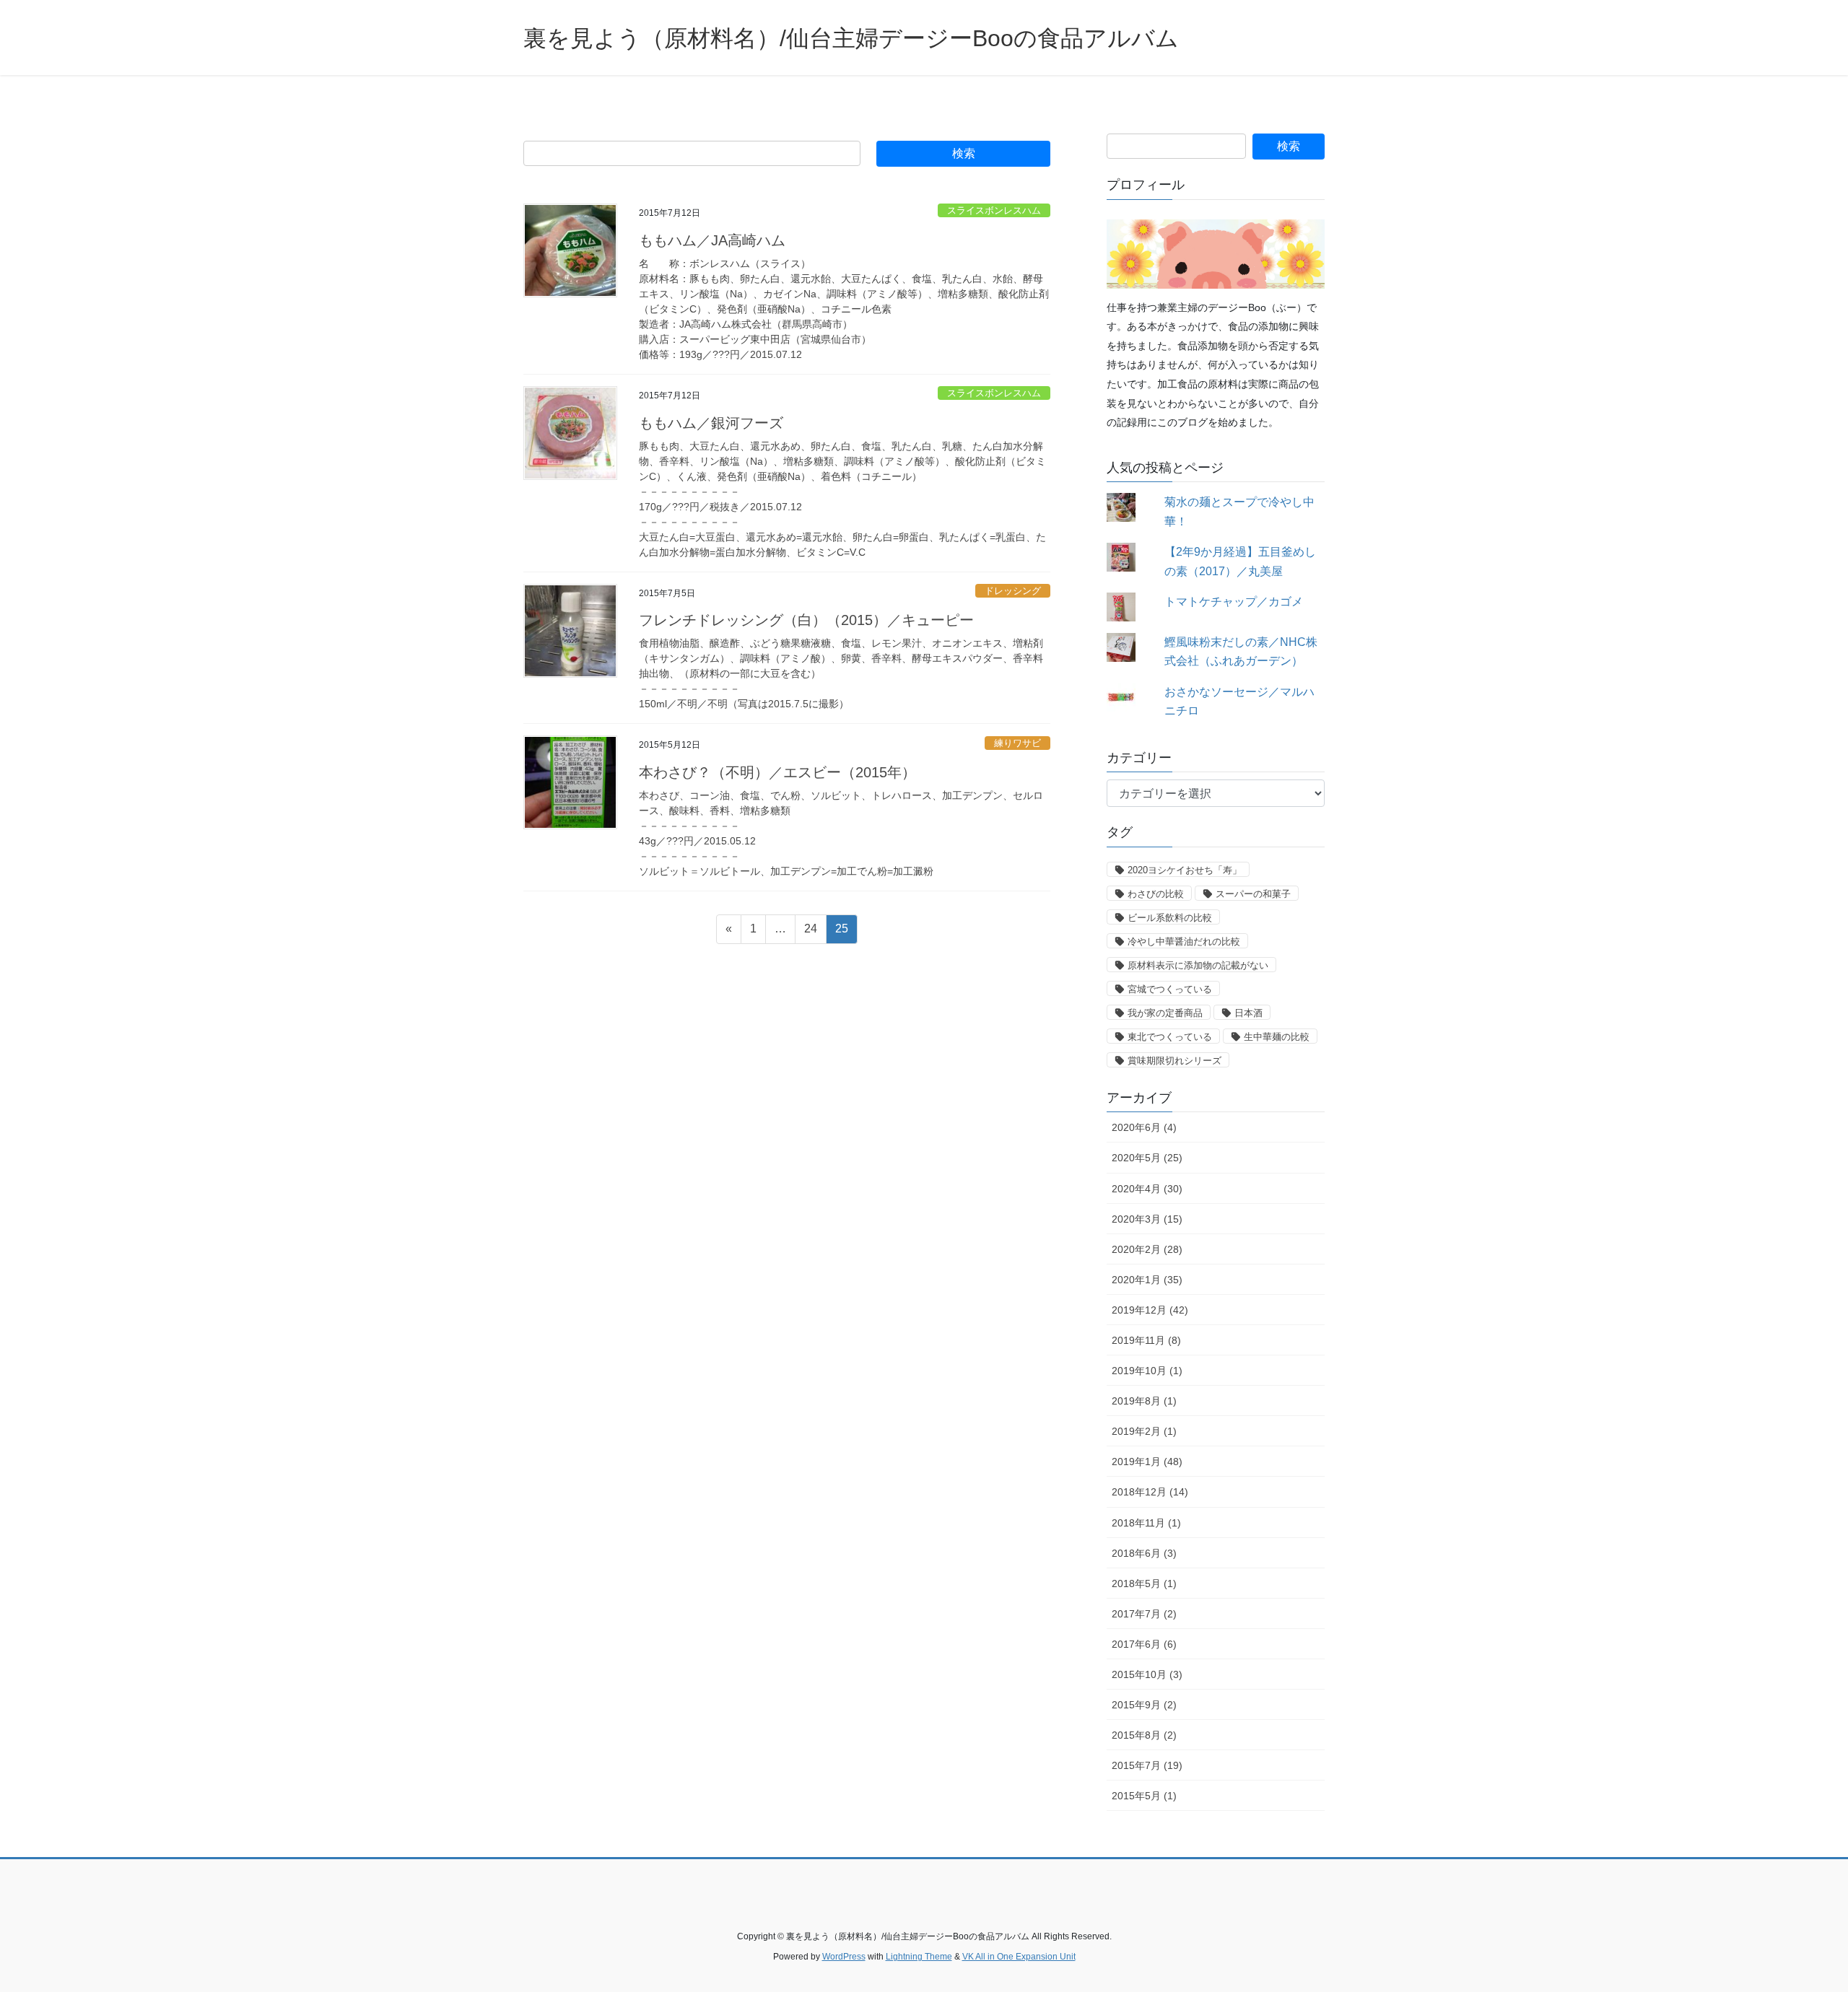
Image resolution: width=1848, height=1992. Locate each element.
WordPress (844, 1957)
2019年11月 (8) (1146, 1340)
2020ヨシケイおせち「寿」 (1185, 870)
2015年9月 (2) (1144, 1705)
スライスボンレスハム (994, 210)
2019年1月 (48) (1147, 1462)
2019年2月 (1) (1144, 1431)
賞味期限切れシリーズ (1174, 1061)
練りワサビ (1017, 743)
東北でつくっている (1170, 1037)
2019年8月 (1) (1144, 1401)
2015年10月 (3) (1147, 1674)
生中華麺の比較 (1277, 1037)
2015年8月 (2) (1144, 1735)
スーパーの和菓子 (1253, 894)
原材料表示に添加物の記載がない (1198, 965)
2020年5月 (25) (1147, 1158)
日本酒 (1248, 1013)
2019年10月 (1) (1147, 1371)
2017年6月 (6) (1144, 1644)
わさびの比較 (1156, 894)
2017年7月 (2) (1144, 1614)
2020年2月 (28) (1147, 1249)
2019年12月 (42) (1150, 1310)
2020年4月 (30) (1147, 1189)
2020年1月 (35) (1147, 1280)
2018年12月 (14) (1150, 1492)
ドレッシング (1013, 591)
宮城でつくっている (1170, 989)
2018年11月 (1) (1146, 1523)
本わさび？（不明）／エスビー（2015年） (777, 772)
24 (810, 932)
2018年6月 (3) (1144, 1553)
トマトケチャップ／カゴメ (1234, 602)
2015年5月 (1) (1144, 1796)
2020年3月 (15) (1147, 1219)
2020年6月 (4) (1144, 1127)
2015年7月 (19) (1147, 1765)
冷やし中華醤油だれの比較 (1184, 942)
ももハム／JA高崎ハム (712, 240)
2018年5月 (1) (1144, 1583)
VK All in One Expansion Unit (1019, 1957)
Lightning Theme (919, 1957)
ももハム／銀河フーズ (711, 423)
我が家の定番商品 (1165, 1013)
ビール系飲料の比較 (1170, 918)
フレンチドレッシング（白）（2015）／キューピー (806, 620)
